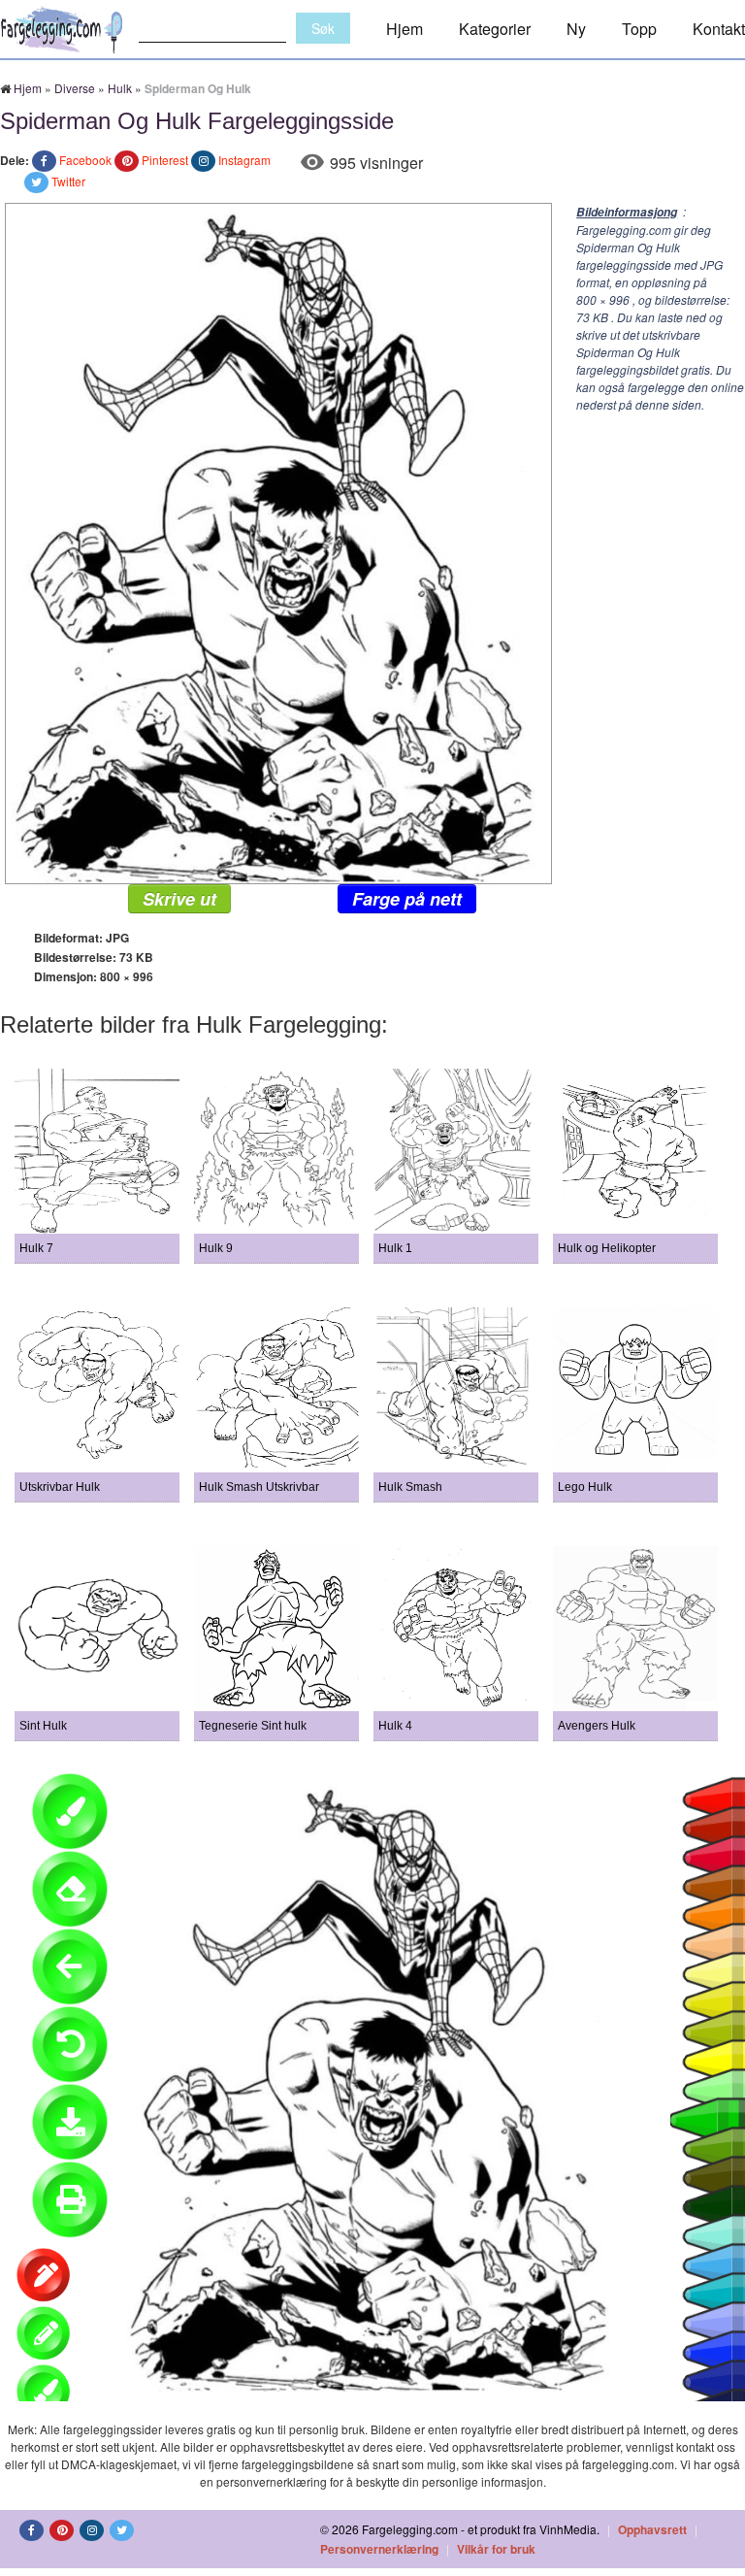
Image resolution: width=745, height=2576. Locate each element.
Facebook (85, 160)
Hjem (405, 29)
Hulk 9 (216, 1248)
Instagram (244, 160)
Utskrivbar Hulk (60, 1487)
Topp (639, 29)
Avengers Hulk (597, 1726)
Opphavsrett (652, 2529)
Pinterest (165, 160)
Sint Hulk (43, 1726)
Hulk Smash (410, 1487)
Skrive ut (179, 899)
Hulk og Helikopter (607, 1248)
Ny (576, 29)
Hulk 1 (395, 1248)
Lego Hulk (585, 1487)
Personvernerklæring (379, 2549)
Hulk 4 (395, 1726)
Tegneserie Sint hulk (253, 1726)
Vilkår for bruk (496, 2549)
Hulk (120, 88)
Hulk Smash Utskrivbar (259, 1487)
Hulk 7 (36, 1248)
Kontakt (719, 29)
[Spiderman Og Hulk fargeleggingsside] (276, 541)
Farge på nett (407, 899)
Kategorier (495, 29)
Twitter (68, 181)
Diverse (75, 88)
